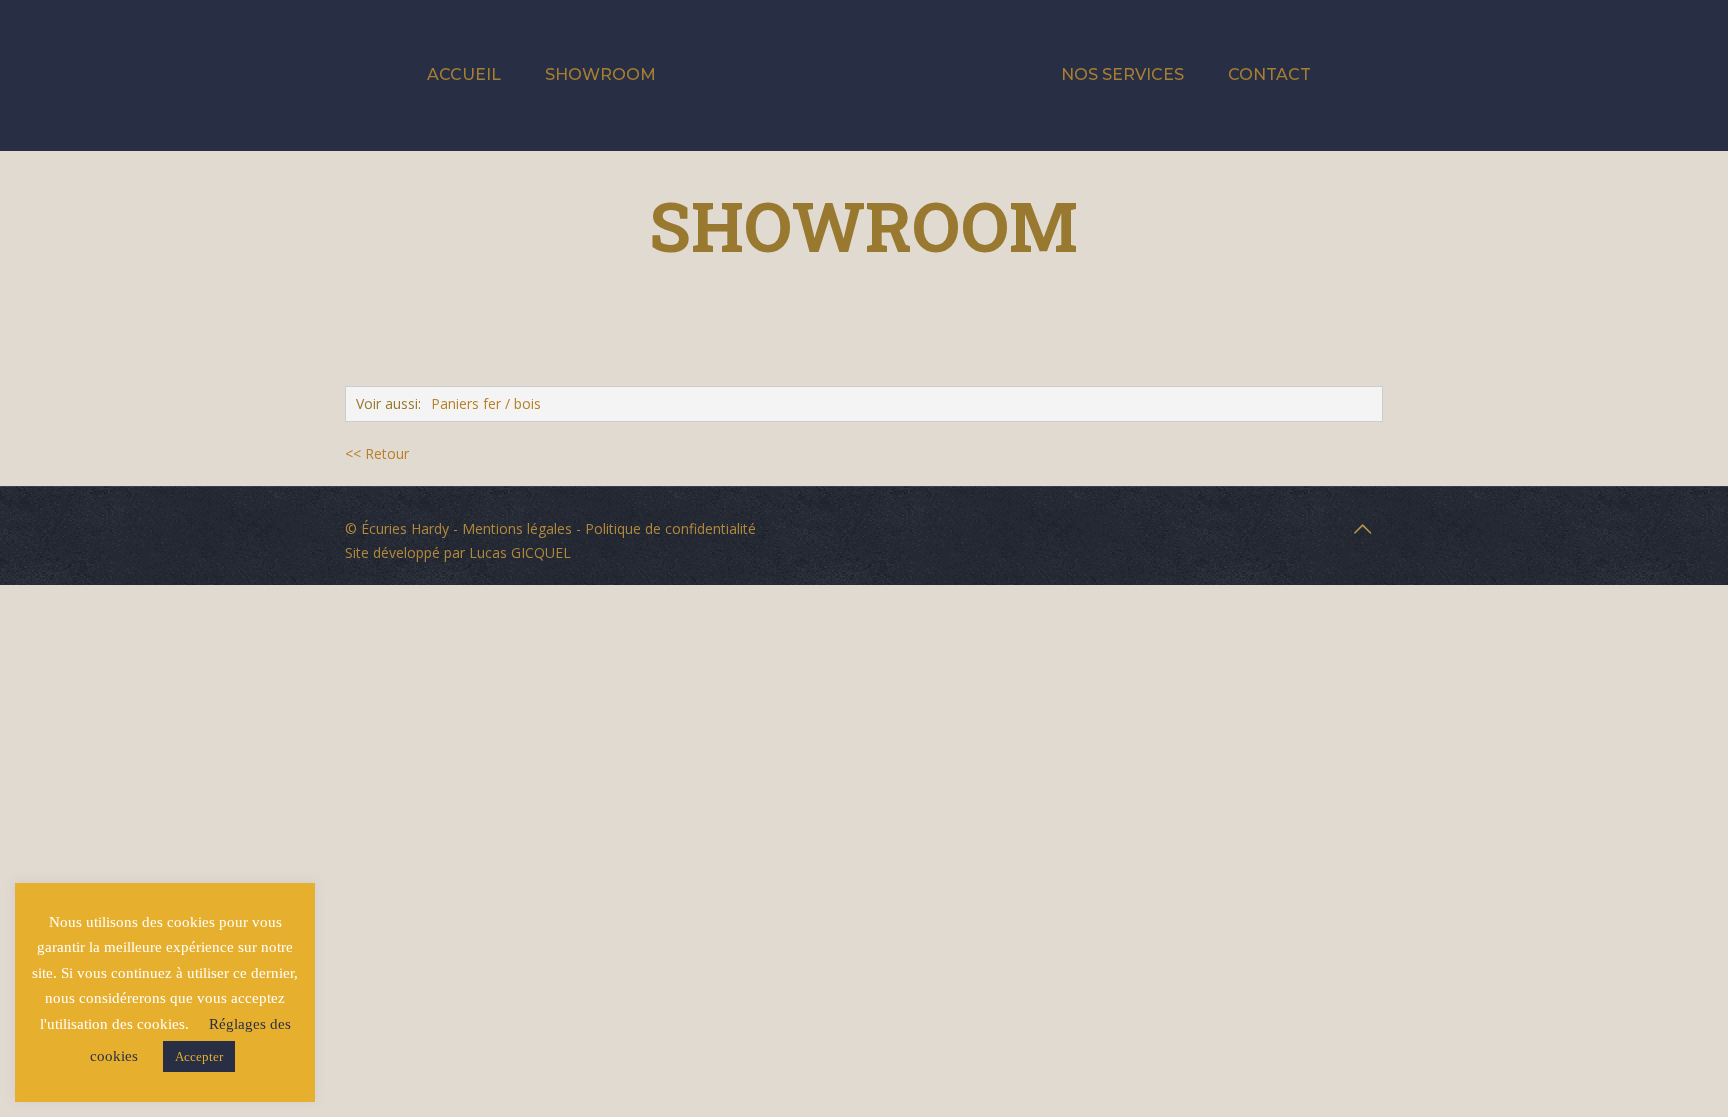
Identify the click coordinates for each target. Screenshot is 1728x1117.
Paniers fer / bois (486, 403)
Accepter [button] (199, 1056)
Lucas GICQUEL (520, 552)
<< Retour (377, 453)
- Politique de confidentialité (664, 528)
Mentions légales (517, 528)
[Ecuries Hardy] (863, 75)
